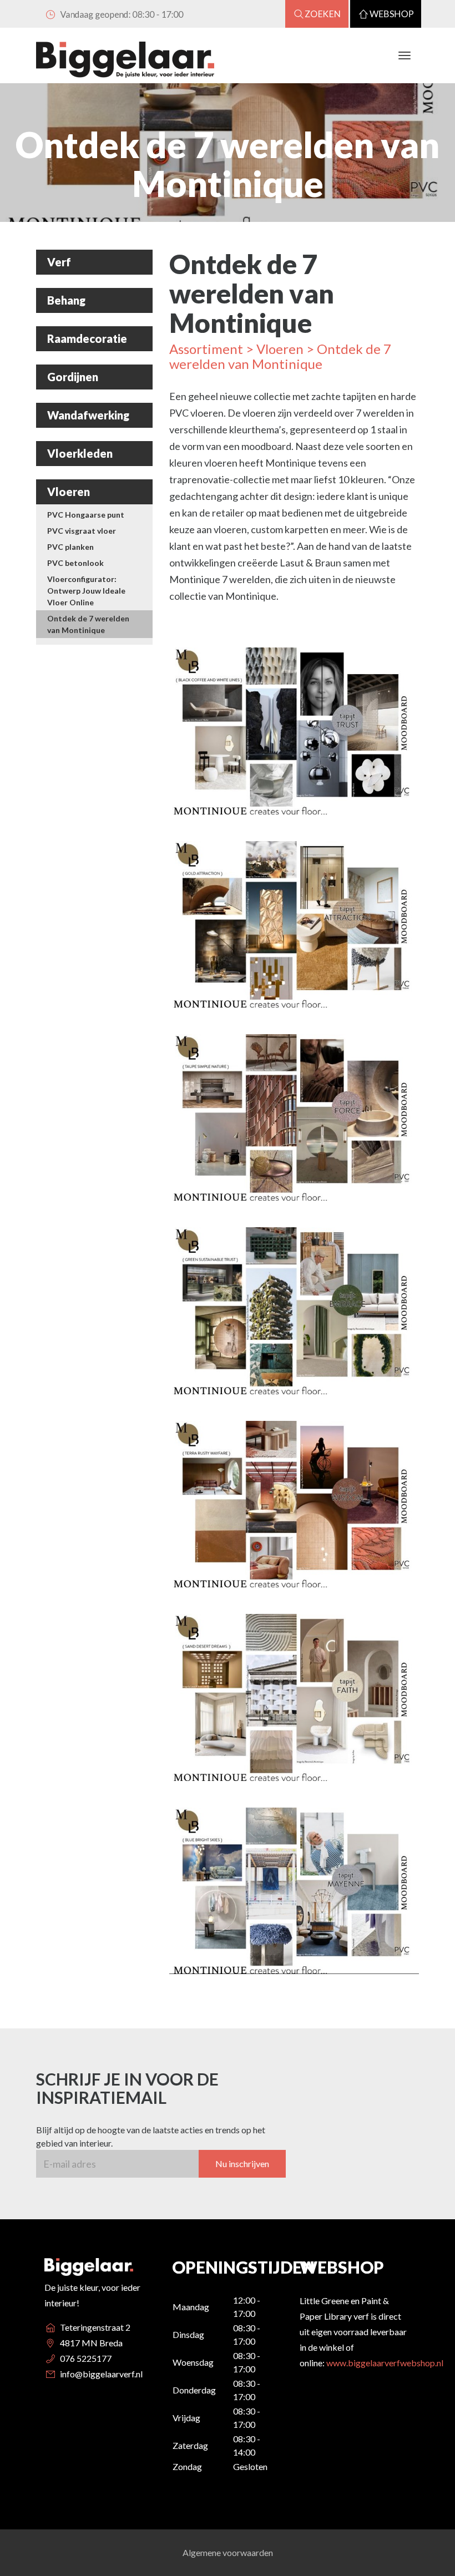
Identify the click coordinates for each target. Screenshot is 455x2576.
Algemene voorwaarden (228, 2552)
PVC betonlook (75, 563)
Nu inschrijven (242, 2163)
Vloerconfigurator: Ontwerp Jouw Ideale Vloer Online (86, 591)
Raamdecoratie (87, 338)
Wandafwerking (88, 415)
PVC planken (70, 547)
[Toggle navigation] (405, 55)
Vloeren (69, 492)
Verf (59, 262)
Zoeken (323, 14)
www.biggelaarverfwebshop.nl (385, 2363)
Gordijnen (73, 377)
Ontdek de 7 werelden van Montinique (88, 624)
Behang (66, 300)
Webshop (392, 14)
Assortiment (206, 349)
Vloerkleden (80, 453)
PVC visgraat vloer (82, 531)
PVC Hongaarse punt (86, 515)
